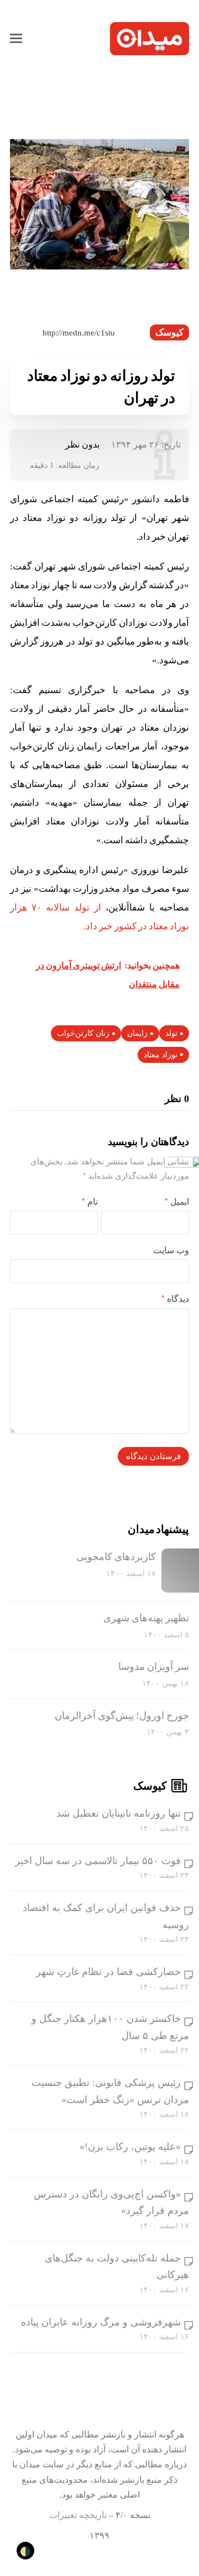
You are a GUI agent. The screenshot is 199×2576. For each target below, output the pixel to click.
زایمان (137, 1033)
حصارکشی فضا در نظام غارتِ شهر (108, 1972)
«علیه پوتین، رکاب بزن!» (130, 2147)
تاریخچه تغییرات (78, 2515)
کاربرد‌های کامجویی (116, 1557)
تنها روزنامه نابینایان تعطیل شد (119, 1813)
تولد (171, 1033)
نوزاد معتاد (161, 1055)
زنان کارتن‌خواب (83, 1033)
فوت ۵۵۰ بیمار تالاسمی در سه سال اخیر (98, 1861)
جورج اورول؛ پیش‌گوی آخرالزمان (122, 1716)
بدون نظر (82, 445)
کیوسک (169, 332)
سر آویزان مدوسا (154, 1667)
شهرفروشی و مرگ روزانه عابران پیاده (101, 2322)
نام (90, 1202)
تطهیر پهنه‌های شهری (146, 1618)
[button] (16, 39)
